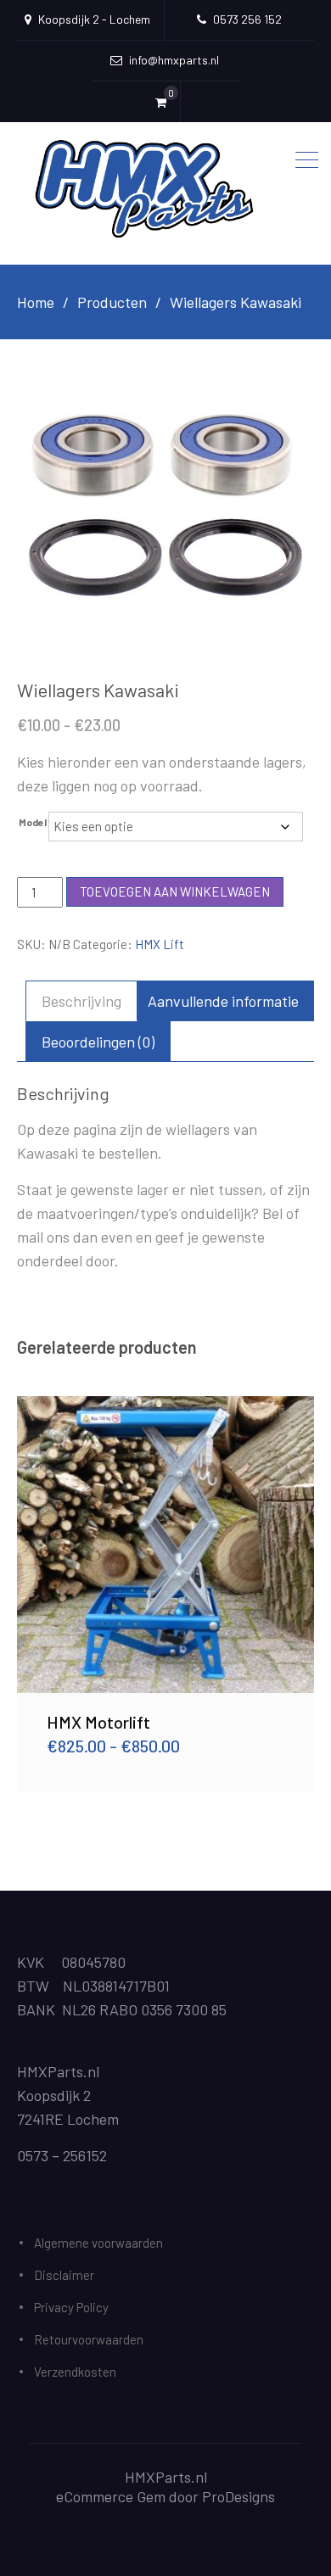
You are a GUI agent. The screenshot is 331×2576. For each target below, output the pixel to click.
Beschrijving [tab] (81, 1001)
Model (33, 822)
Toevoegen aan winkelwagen (175, 891)
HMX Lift (160, 944)
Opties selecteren (165, 1545)
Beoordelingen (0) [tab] (98, 1042)
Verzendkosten (75, 2372)
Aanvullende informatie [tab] (223, 1001)
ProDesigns (238, 2496)
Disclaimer (64, 2275)
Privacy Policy (71, 2307)
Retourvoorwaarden (89, 2339)
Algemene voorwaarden (98, 2243)
